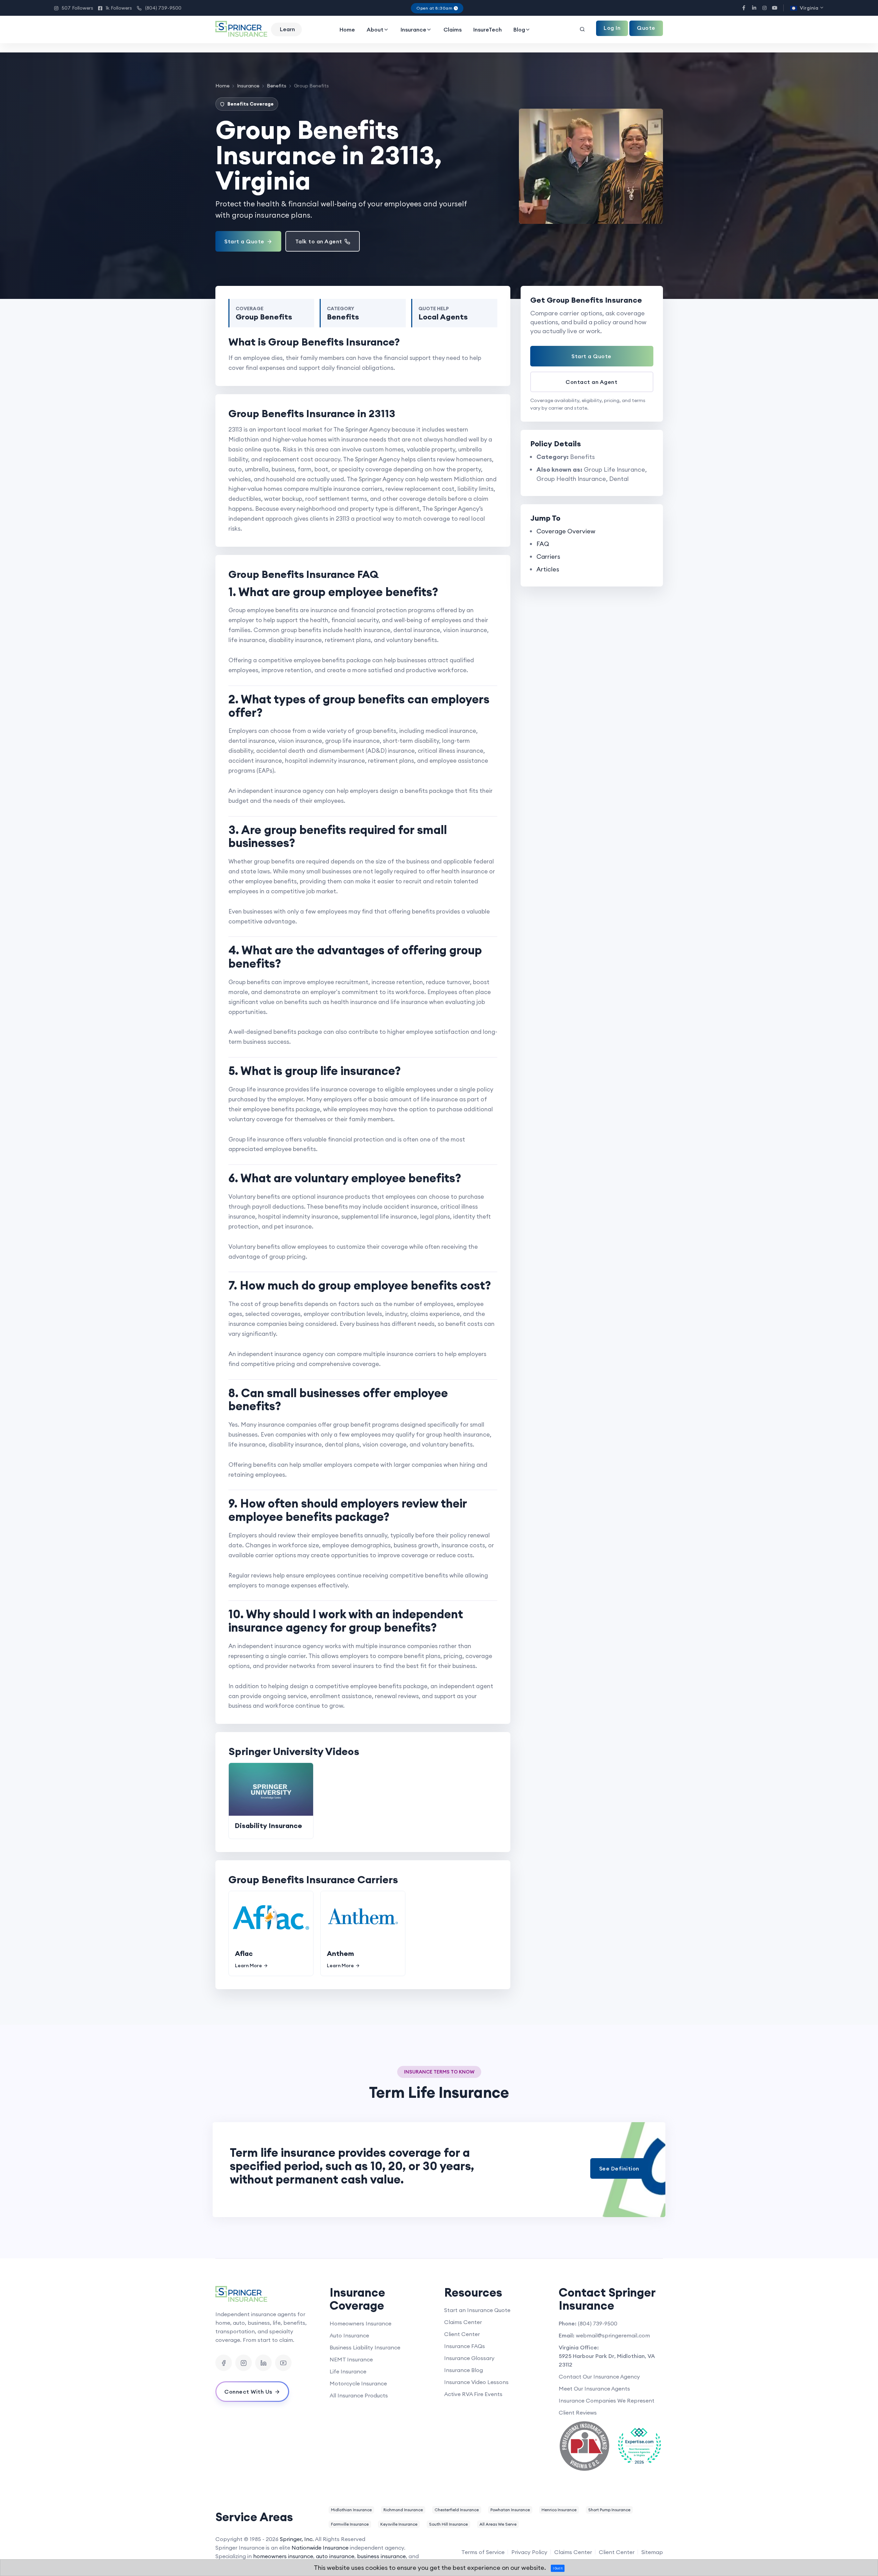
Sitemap (652, 2552)
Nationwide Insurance (320, 2548)
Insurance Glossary (469, 2358)
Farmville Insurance (350, 2524)
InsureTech (488, 29)
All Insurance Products (359, 2395)
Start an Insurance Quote (477, 2310)
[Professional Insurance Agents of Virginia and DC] (584, 2446)
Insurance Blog (464, 2370)
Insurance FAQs (465, 2346)
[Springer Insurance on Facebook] (224, 2363)
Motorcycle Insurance (358, 2383)
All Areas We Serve (498, 2524)
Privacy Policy (529, 2552)
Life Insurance (348, 2371)
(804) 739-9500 (159, 8)
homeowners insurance (283, 2556)
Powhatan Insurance (510, 2510)
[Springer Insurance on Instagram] (244, 2363)
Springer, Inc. (297, 2539)
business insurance (381, 2556)
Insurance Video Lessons (476, 2382)
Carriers (548, 557)
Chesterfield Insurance (457, 2510)
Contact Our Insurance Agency (599, 2377)
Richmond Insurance (403, 2510)
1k (115, 8)
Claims (453, 29)
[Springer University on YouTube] (283, 2363)
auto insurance (335, 2556)
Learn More (248, 1966)
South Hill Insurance (448, 2524)
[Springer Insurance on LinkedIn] (263, 2363)
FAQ (543, 544)
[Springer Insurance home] (268, 2295)
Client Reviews (578, 2412)
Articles (548, 569)
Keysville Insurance (399, 2524)
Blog (519, 29)
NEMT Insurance (351, 2359)
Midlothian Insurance (351, 2510)
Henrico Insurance (559, 2510)
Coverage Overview (566, 531)
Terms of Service (483, 2552)
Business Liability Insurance (365, 2347)
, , (607, 2360)
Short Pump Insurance (609, 2510)
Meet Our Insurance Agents (594, 2388)
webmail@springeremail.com (613, 2335)
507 (74, 8)
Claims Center (463, 2322)
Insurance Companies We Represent (607, 2400)
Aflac (244, 1953)
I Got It (558, 2568)
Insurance (413, 29)
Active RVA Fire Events (473, 2394)
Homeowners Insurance (360, 2323)
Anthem (340, 1953)
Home (347, 29)
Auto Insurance (349, 2335)
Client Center (462, 2334)
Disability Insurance (269, 1825)
